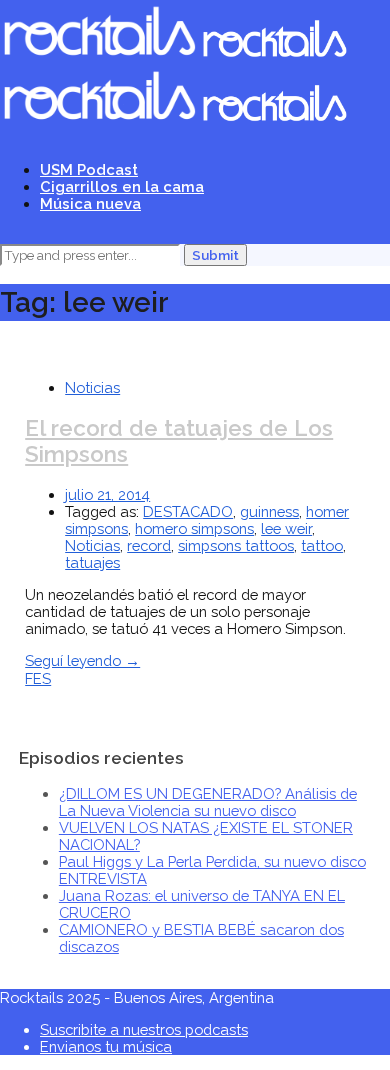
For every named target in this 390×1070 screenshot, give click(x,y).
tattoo (322, 545)
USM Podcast (89, 169)
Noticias (92, 387)
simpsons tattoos (236, 545)
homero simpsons (194, 528)
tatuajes (92, 562)
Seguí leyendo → (82, 660)
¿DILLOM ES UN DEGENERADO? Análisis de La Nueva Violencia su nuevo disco (208, 802)
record (149, 545)
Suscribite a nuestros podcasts (144, 1029)
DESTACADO (188, 511)
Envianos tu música (106, 1046)
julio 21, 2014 (107, 494)
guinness (269, 511)
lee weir (286, 528)
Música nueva (90, 203)
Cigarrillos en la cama (122, 186)
